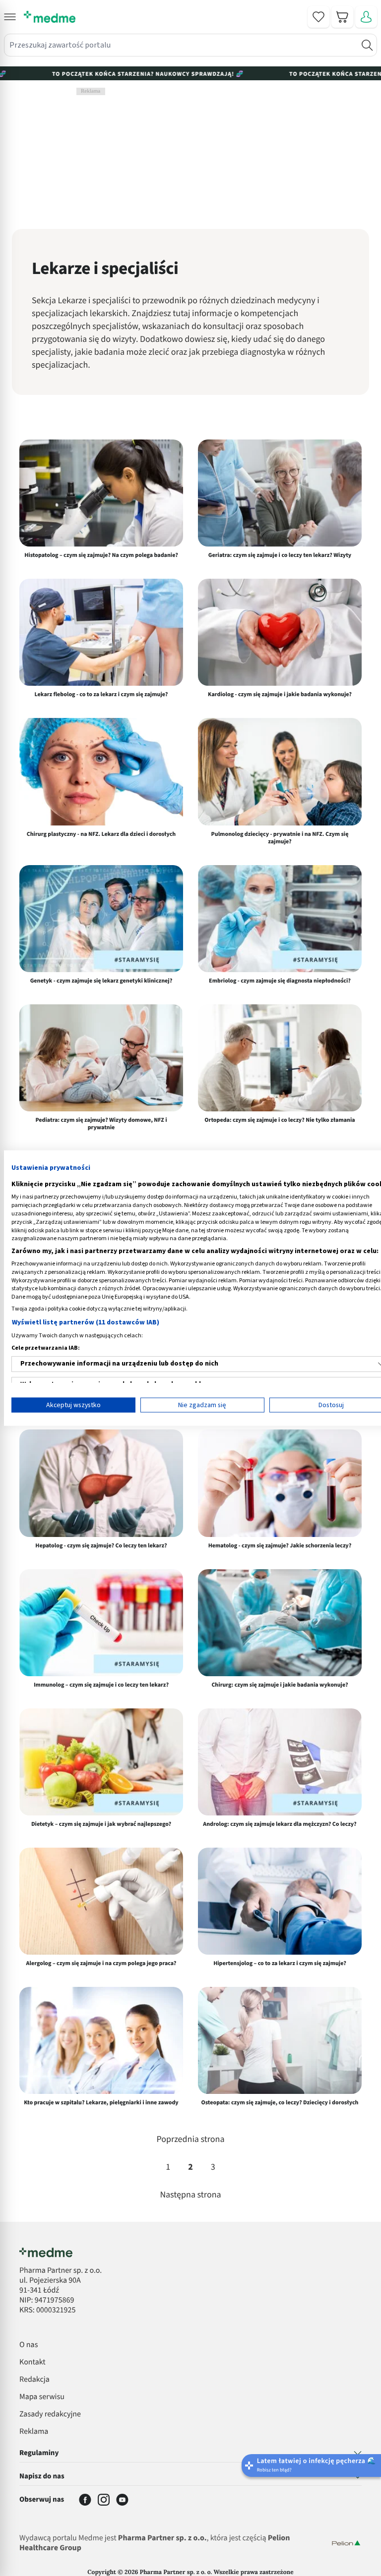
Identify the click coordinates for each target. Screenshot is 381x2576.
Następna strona (190, 2195)
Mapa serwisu (42, 2397)
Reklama (34, 2432)
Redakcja (34, 2380)
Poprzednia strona (190, 2140)
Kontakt (32, 2362)
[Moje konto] (366, 17)
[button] (10, 17)
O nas (29, 2345)
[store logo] (50, 17)
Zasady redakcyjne (50, 2414)
